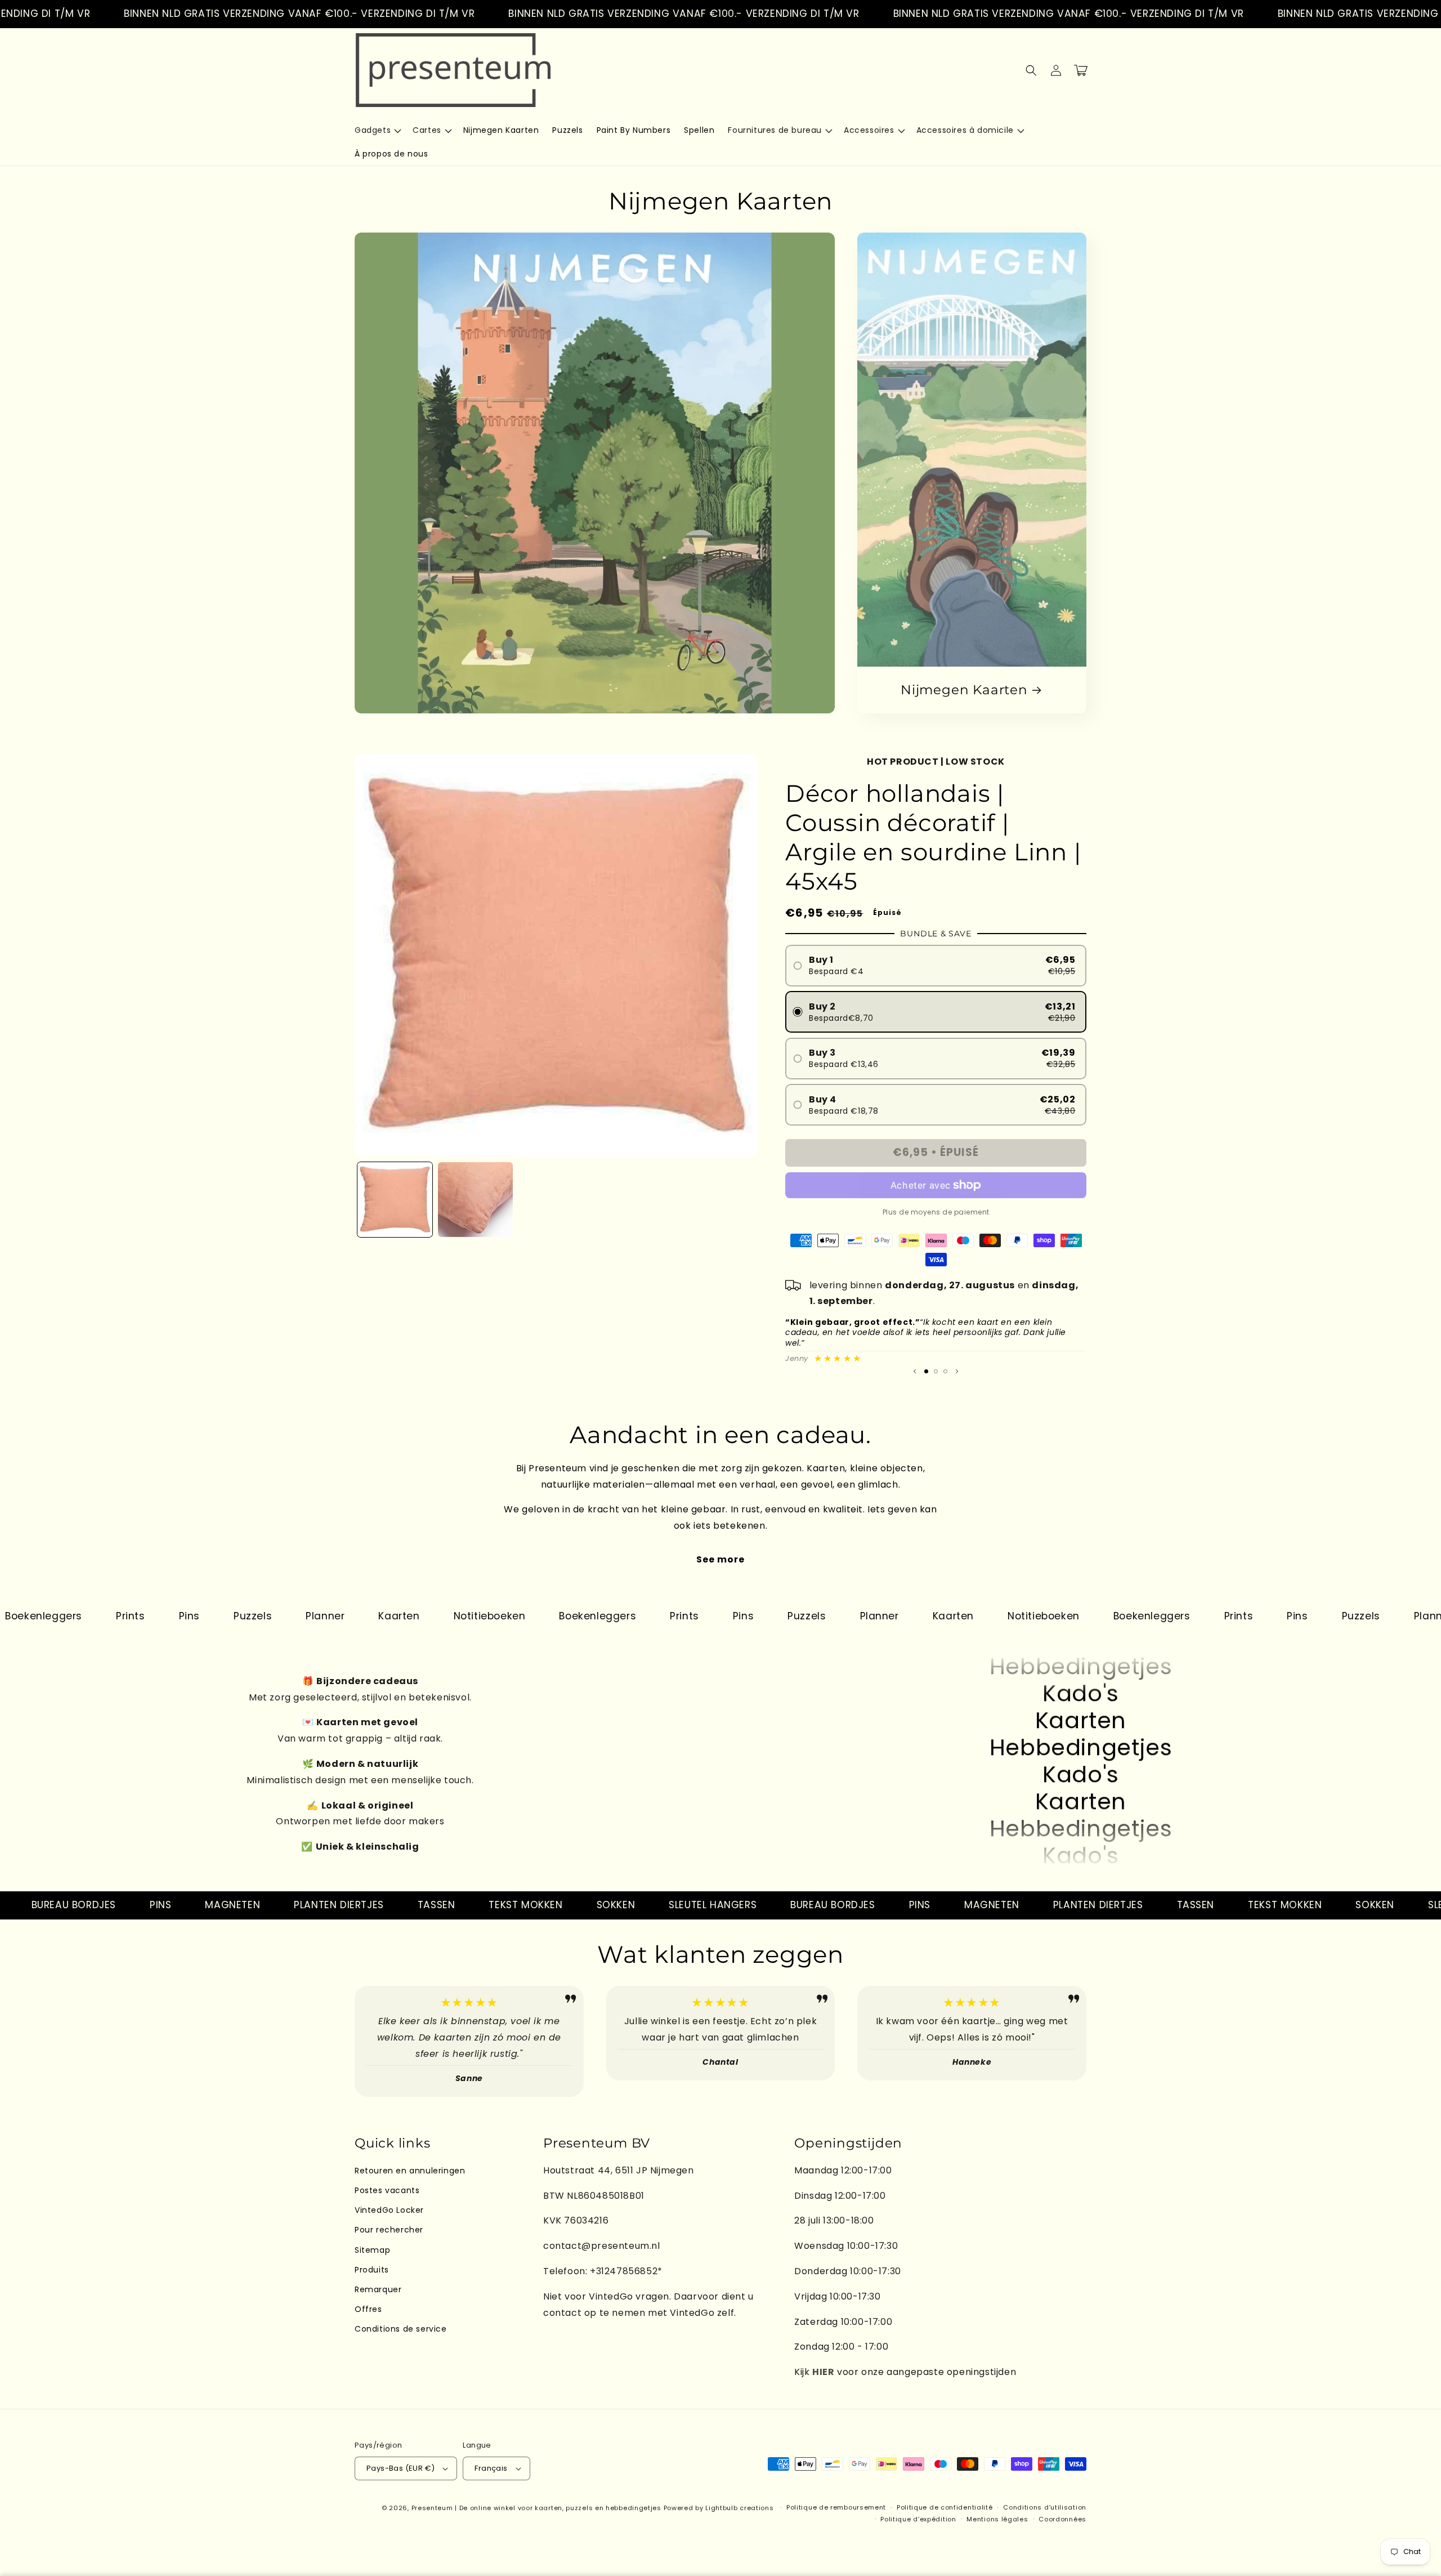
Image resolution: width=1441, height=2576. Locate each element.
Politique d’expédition (918, 2519)
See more (720, 1559)
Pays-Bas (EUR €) (400, 2468)
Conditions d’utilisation (1045, 2507)
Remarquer (378, 2289)
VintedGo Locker (389, 2210)
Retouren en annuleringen (410, 2171)
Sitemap (372, 2250)
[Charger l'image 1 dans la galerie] (395, 1200)
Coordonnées (1062, 2519)
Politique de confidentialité (945, 2507)
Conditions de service (401, 2329)
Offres (368, 2309)
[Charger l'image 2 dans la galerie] (475, 1200)
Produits (372, 2270)
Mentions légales (997, 2519)
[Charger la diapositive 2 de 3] (936, 1371)
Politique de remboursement (836, 2507)
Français (491, 2468)
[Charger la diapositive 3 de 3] (945, 1371)
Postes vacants (387, 2190)
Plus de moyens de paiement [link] (936, 1212)
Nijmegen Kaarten (964, 690)
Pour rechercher (389, 2230)
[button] (377, 130)
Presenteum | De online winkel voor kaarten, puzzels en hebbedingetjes (536, 2508)
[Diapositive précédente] (915, 1372)
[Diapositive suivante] (957, 1372)
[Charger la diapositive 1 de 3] (926, 1371)
